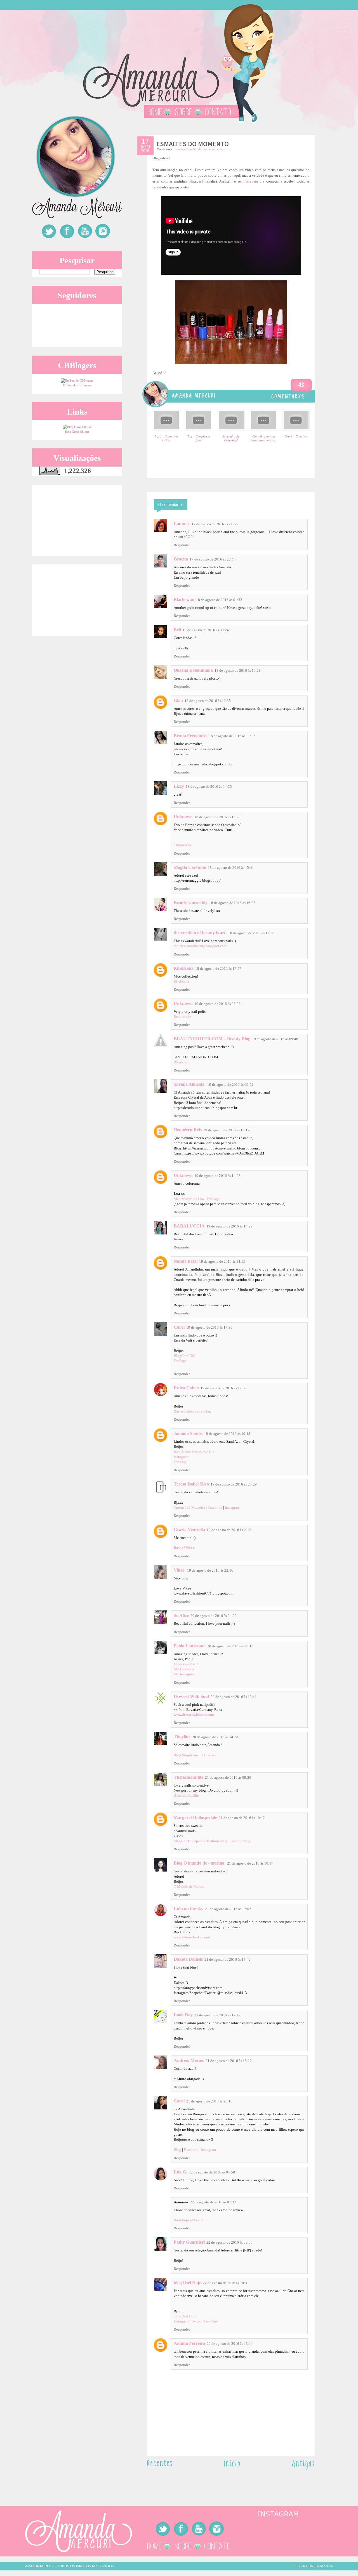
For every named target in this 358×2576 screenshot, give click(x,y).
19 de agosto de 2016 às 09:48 (275, 1039)
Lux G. (180, 2172)
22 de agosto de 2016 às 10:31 (226, 2283)
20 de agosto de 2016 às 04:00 (214, 1616)
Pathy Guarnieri (189, 2242)
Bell (177, 630)
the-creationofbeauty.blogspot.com (200, 946)
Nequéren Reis (188, 1130)
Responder (182, 545)
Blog (177, 2150)
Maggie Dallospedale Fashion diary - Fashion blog (212, 1841)
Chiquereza (182, 845)
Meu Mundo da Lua (189, 1199)
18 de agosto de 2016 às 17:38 (251, 933)
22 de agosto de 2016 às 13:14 (230, 2344)
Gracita (181, 559)
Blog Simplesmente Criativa (195, 1755)
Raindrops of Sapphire (191, 2220)
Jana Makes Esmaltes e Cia (194, 1452)
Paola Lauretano (190, 1646)
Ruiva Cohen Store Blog (192, 1411)
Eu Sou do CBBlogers (77, 385)
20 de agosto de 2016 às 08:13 (230, 1646)
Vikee (180, 1570)
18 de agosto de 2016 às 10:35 (208, 701)
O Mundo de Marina (189, 1887)
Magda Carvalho (190, 867)
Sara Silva (324, 2566)
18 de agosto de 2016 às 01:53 (219, 600)
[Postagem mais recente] (160, 2465)
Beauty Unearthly (191, 903)
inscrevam (250, 181)
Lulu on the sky (189, 1909)
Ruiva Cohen (186, 1388)
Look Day (183, 2015)
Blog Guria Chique (77, 432)
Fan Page (181, 1462)
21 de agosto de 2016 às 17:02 (228, 1909)
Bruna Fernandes (190, 736)
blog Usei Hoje (187, 2283)
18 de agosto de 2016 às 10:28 (238, 670)
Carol (179, 1327)
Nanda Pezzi (186, 1261)
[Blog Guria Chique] (77, 427)
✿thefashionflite (186, 1795)
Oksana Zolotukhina (193, 670)
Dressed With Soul (191, 1696)
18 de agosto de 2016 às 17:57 (218, 968)
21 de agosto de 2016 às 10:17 (250, 1863)
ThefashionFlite (189, 1777)
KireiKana (184, 968)
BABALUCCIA (189, 1226)
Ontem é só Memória (189, 1507)
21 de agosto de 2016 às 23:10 (209, 2101)
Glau (178, 700)
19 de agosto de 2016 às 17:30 (209, 1327)
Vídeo (220, 149)
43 (301, 385)
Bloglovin (182, 1062)
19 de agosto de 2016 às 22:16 (210, 1570)
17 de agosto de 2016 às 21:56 (215, 524)
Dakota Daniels (188, 1959)
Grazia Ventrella (189, 1530)
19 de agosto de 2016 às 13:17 (226, 1130)
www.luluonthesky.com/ (192, 1937)
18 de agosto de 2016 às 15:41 (231, 868)
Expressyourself (186, 1664)
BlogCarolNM (185, 1356)
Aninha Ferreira (189, 2343)
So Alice (181, 1615)
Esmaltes (179, 149)
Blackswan (184, 599)
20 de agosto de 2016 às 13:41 (234, 1697)
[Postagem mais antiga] (303, 2469)
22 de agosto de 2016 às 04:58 (212, 2172)
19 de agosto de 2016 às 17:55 (224, 1388)
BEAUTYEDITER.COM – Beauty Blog (212, 1039)
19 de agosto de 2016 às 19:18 (227, 1434)
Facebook (215, 1507)
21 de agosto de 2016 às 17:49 (217, 2015)
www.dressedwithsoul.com (194, 1715)
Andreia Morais (189, 2060)
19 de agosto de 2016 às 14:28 (217, 1176)
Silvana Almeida (190, 1084)
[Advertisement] (74, 520)
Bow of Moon (184, 1548)
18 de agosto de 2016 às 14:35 (209, 786)
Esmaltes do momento (201, 149)
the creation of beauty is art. (200, 933)
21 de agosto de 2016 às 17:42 (228, 1959)
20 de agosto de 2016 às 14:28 (215, 1737)
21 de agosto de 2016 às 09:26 (228, 1777)
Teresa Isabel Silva (191, 1484)
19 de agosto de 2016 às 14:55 (222, 1261)
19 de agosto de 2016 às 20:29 (234, 1484)
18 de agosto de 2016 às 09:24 (206, 630)
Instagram (181, 1457)
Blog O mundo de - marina (200, 1863)
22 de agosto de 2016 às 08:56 (229, 2242)
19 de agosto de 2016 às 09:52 (230, 1084)
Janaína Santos (188, 1433)
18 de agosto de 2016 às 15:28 (217, 817)
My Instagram (184, 1674)
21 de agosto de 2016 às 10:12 (242, 1818)
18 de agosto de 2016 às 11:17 (232, 736)
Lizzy (179, 786)
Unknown (183, 817)
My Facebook (184, 1669)
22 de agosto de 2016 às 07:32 (213, 2202)
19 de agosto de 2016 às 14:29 (229, 1226)
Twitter (196, 2321)
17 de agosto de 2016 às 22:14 (213, 559)
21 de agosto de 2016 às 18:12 (229, 2061)
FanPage (213, 1199)
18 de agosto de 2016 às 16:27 (232, 903)
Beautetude (182, 1017)
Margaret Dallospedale (195, 1817)
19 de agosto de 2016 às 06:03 (217, 1004)
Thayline (182, 1737)
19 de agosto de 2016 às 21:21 (230, 1530)
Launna (182, 524)
